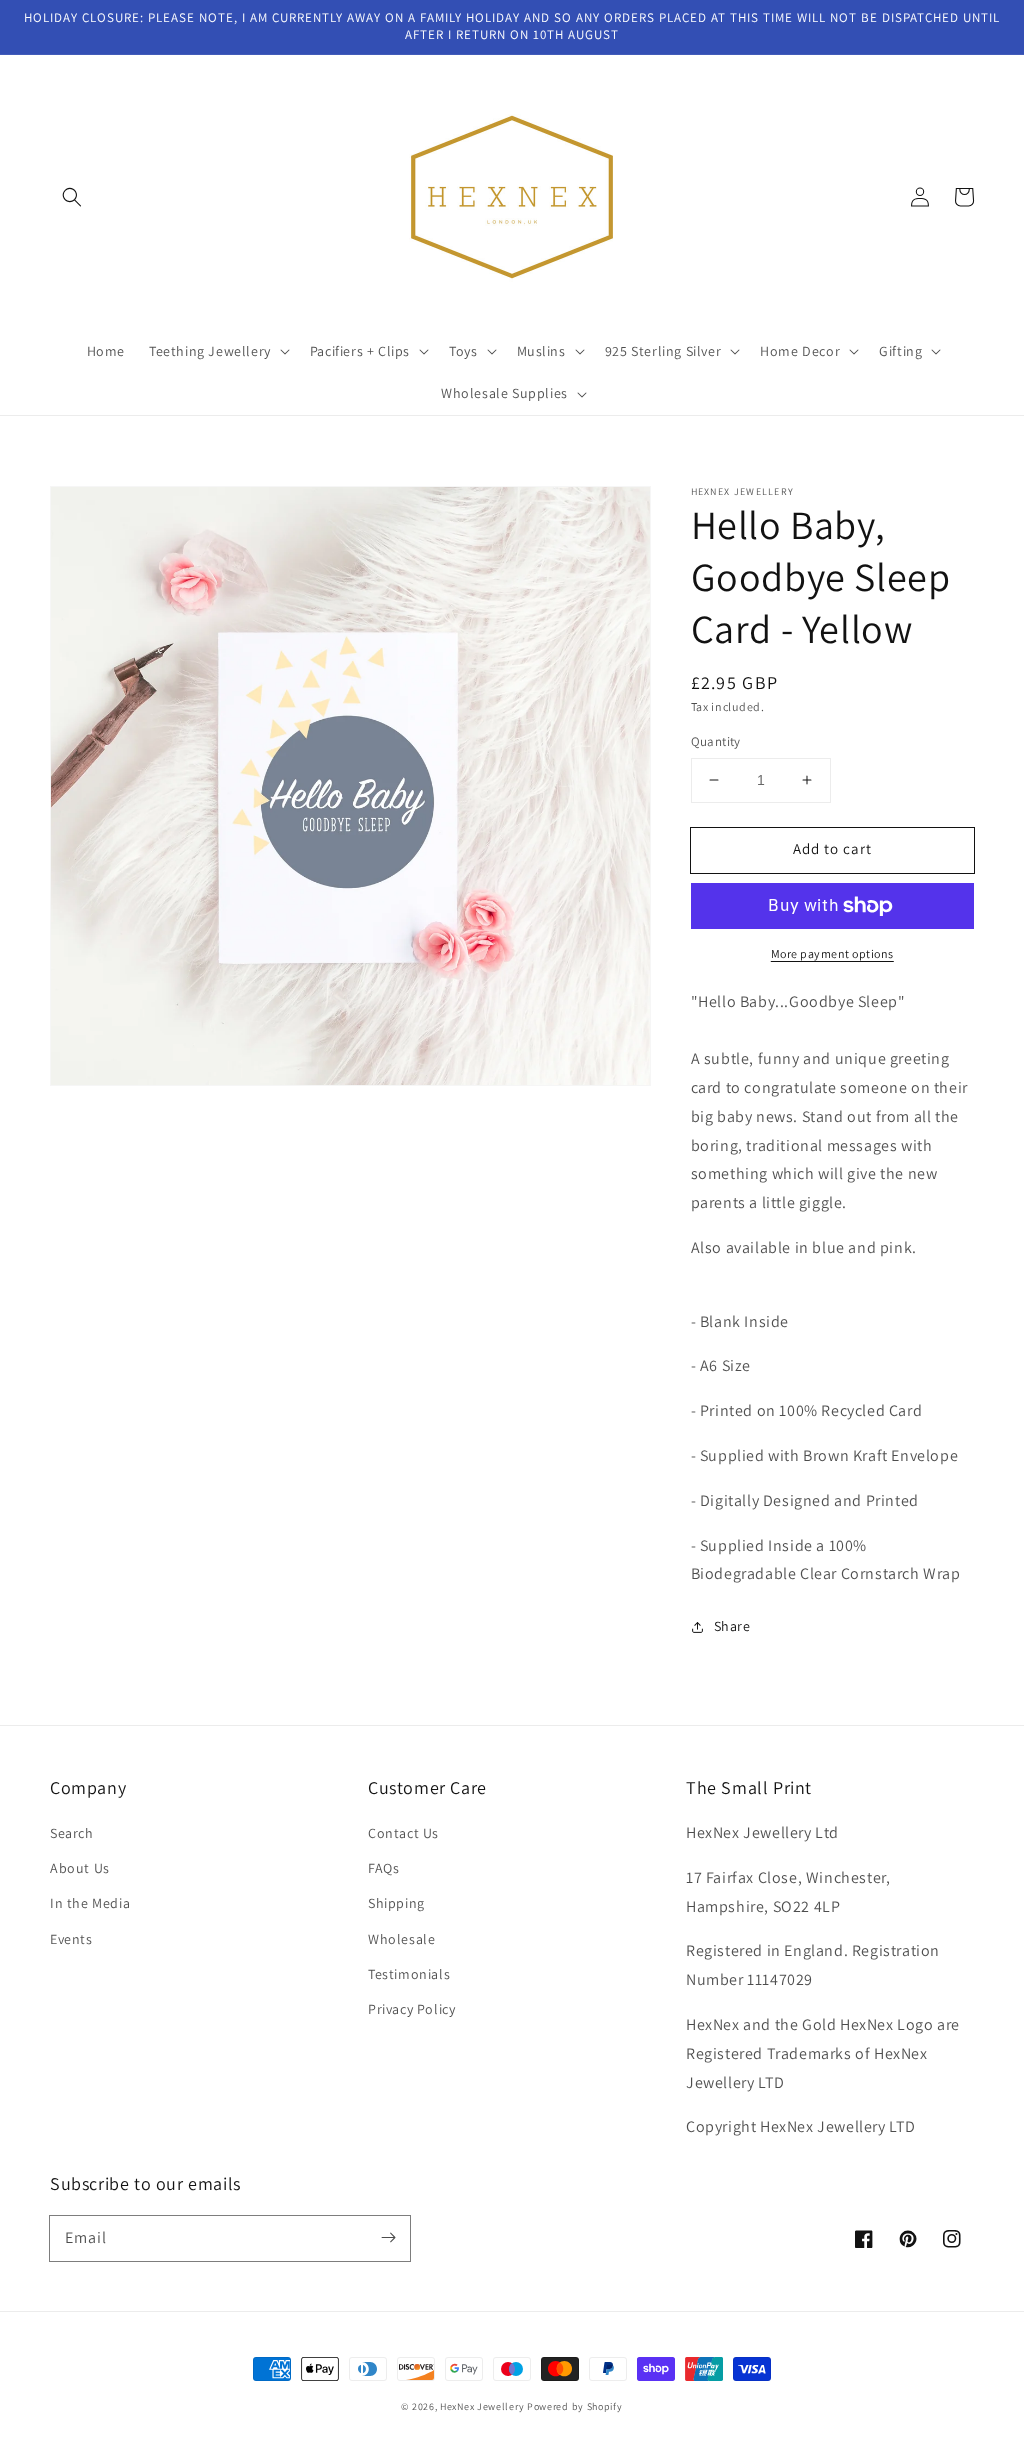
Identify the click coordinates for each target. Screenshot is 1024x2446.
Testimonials (409, 1974)
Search (72, 1833)
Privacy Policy (411, 2009)
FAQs (383, 1868)
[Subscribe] (388, 2238)
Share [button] (732, 1626)
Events (71, 1939)
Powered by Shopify (575, 2406)
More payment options (832, 953)
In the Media (90, 1903)
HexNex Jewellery (482, 2406)
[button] (72, 197)
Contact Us (403, 1833)
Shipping (396, 1903)
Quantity (716, 741)
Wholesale (401, 1939)
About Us (80, 1868)
